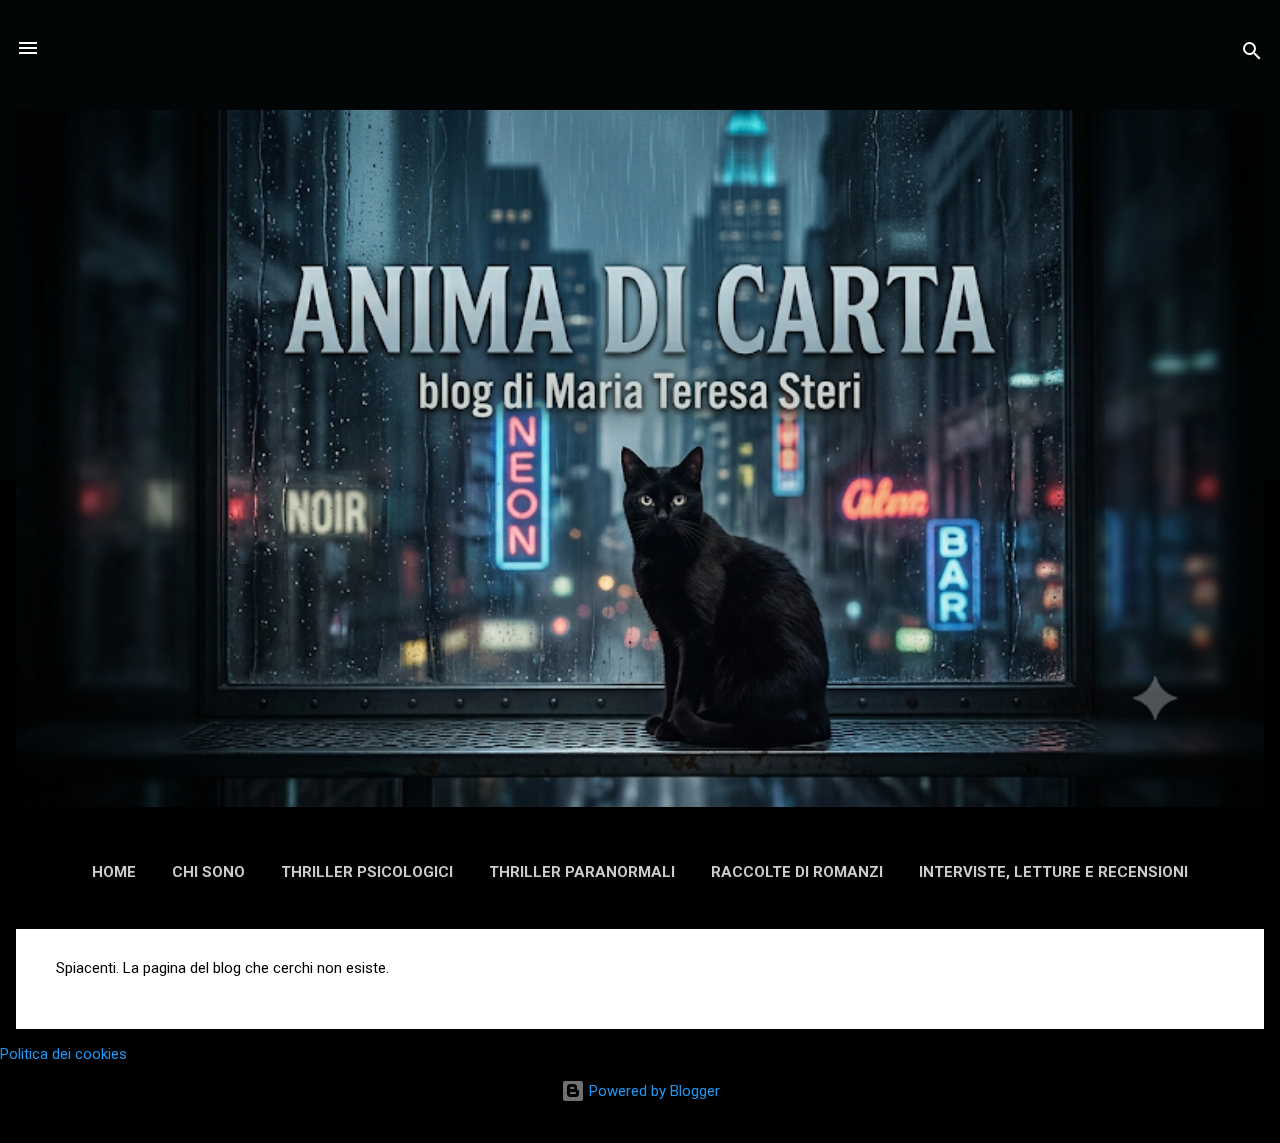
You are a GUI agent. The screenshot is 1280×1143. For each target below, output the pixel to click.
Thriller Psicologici (367, 872)
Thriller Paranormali (582, 872)
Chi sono (208, 872)
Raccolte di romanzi (797, 872)
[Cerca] (1252, 54)
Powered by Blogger (652, 1091)
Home (114, 872)
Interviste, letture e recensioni (1053, 872)
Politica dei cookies (63, 1054)
